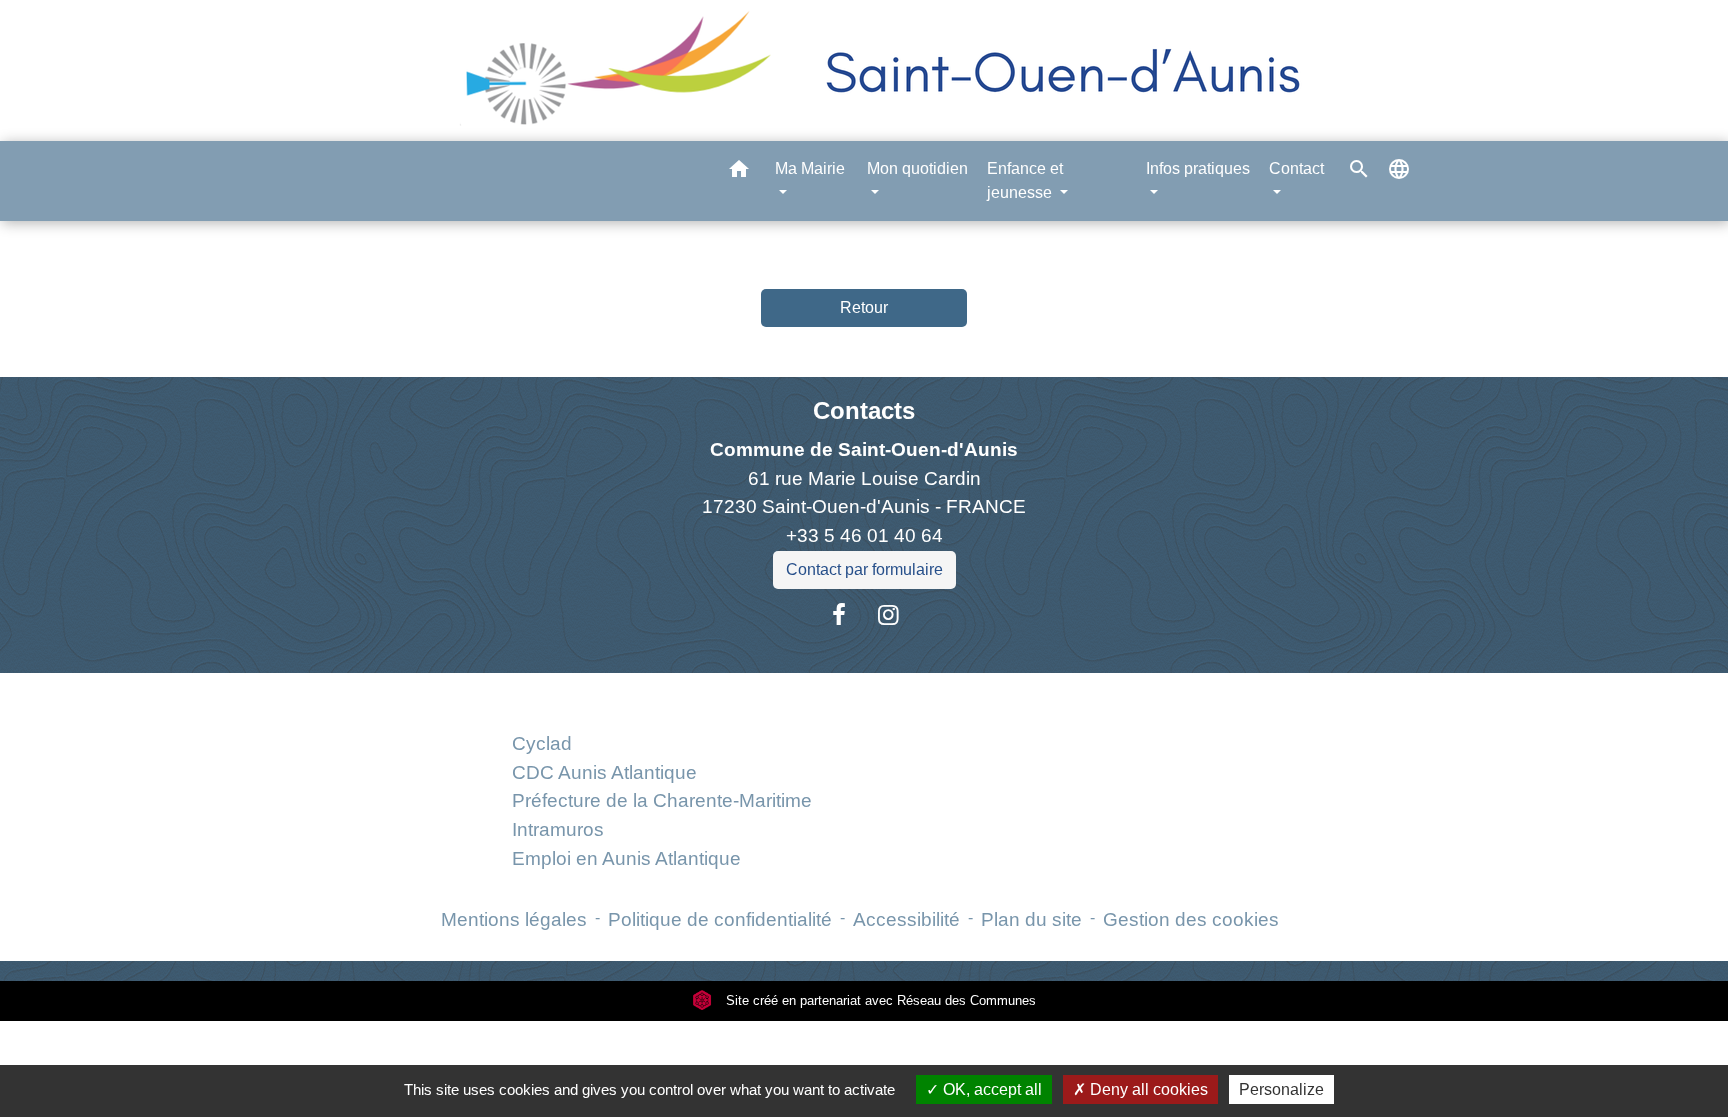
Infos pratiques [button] (1198, 168)
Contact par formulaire (864, 569)
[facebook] (839, 615)
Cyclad (542, 743)
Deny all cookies (1147, 1089)
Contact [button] (1296, 168)
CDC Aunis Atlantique (604, 772)
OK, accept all (990, 1089)
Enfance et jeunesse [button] (1025, 180)
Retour (864, 307)
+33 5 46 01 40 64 (864, 535)
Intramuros (558, 829)
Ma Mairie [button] (810, 168)
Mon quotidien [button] (917, 168)
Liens (661, 696)
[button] (739, 172)
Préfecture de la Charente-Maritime (662, 800)
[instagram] (889, 615)
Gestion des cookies (1191, 919)
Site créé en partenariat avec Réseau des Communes (879, 1000)
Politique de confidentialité (720, 919)
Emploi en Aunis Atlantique (626, 858)
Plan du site (1031, 919)
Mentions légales (514, 919)
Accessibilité (906, 919)
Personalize (1281, 1089)
